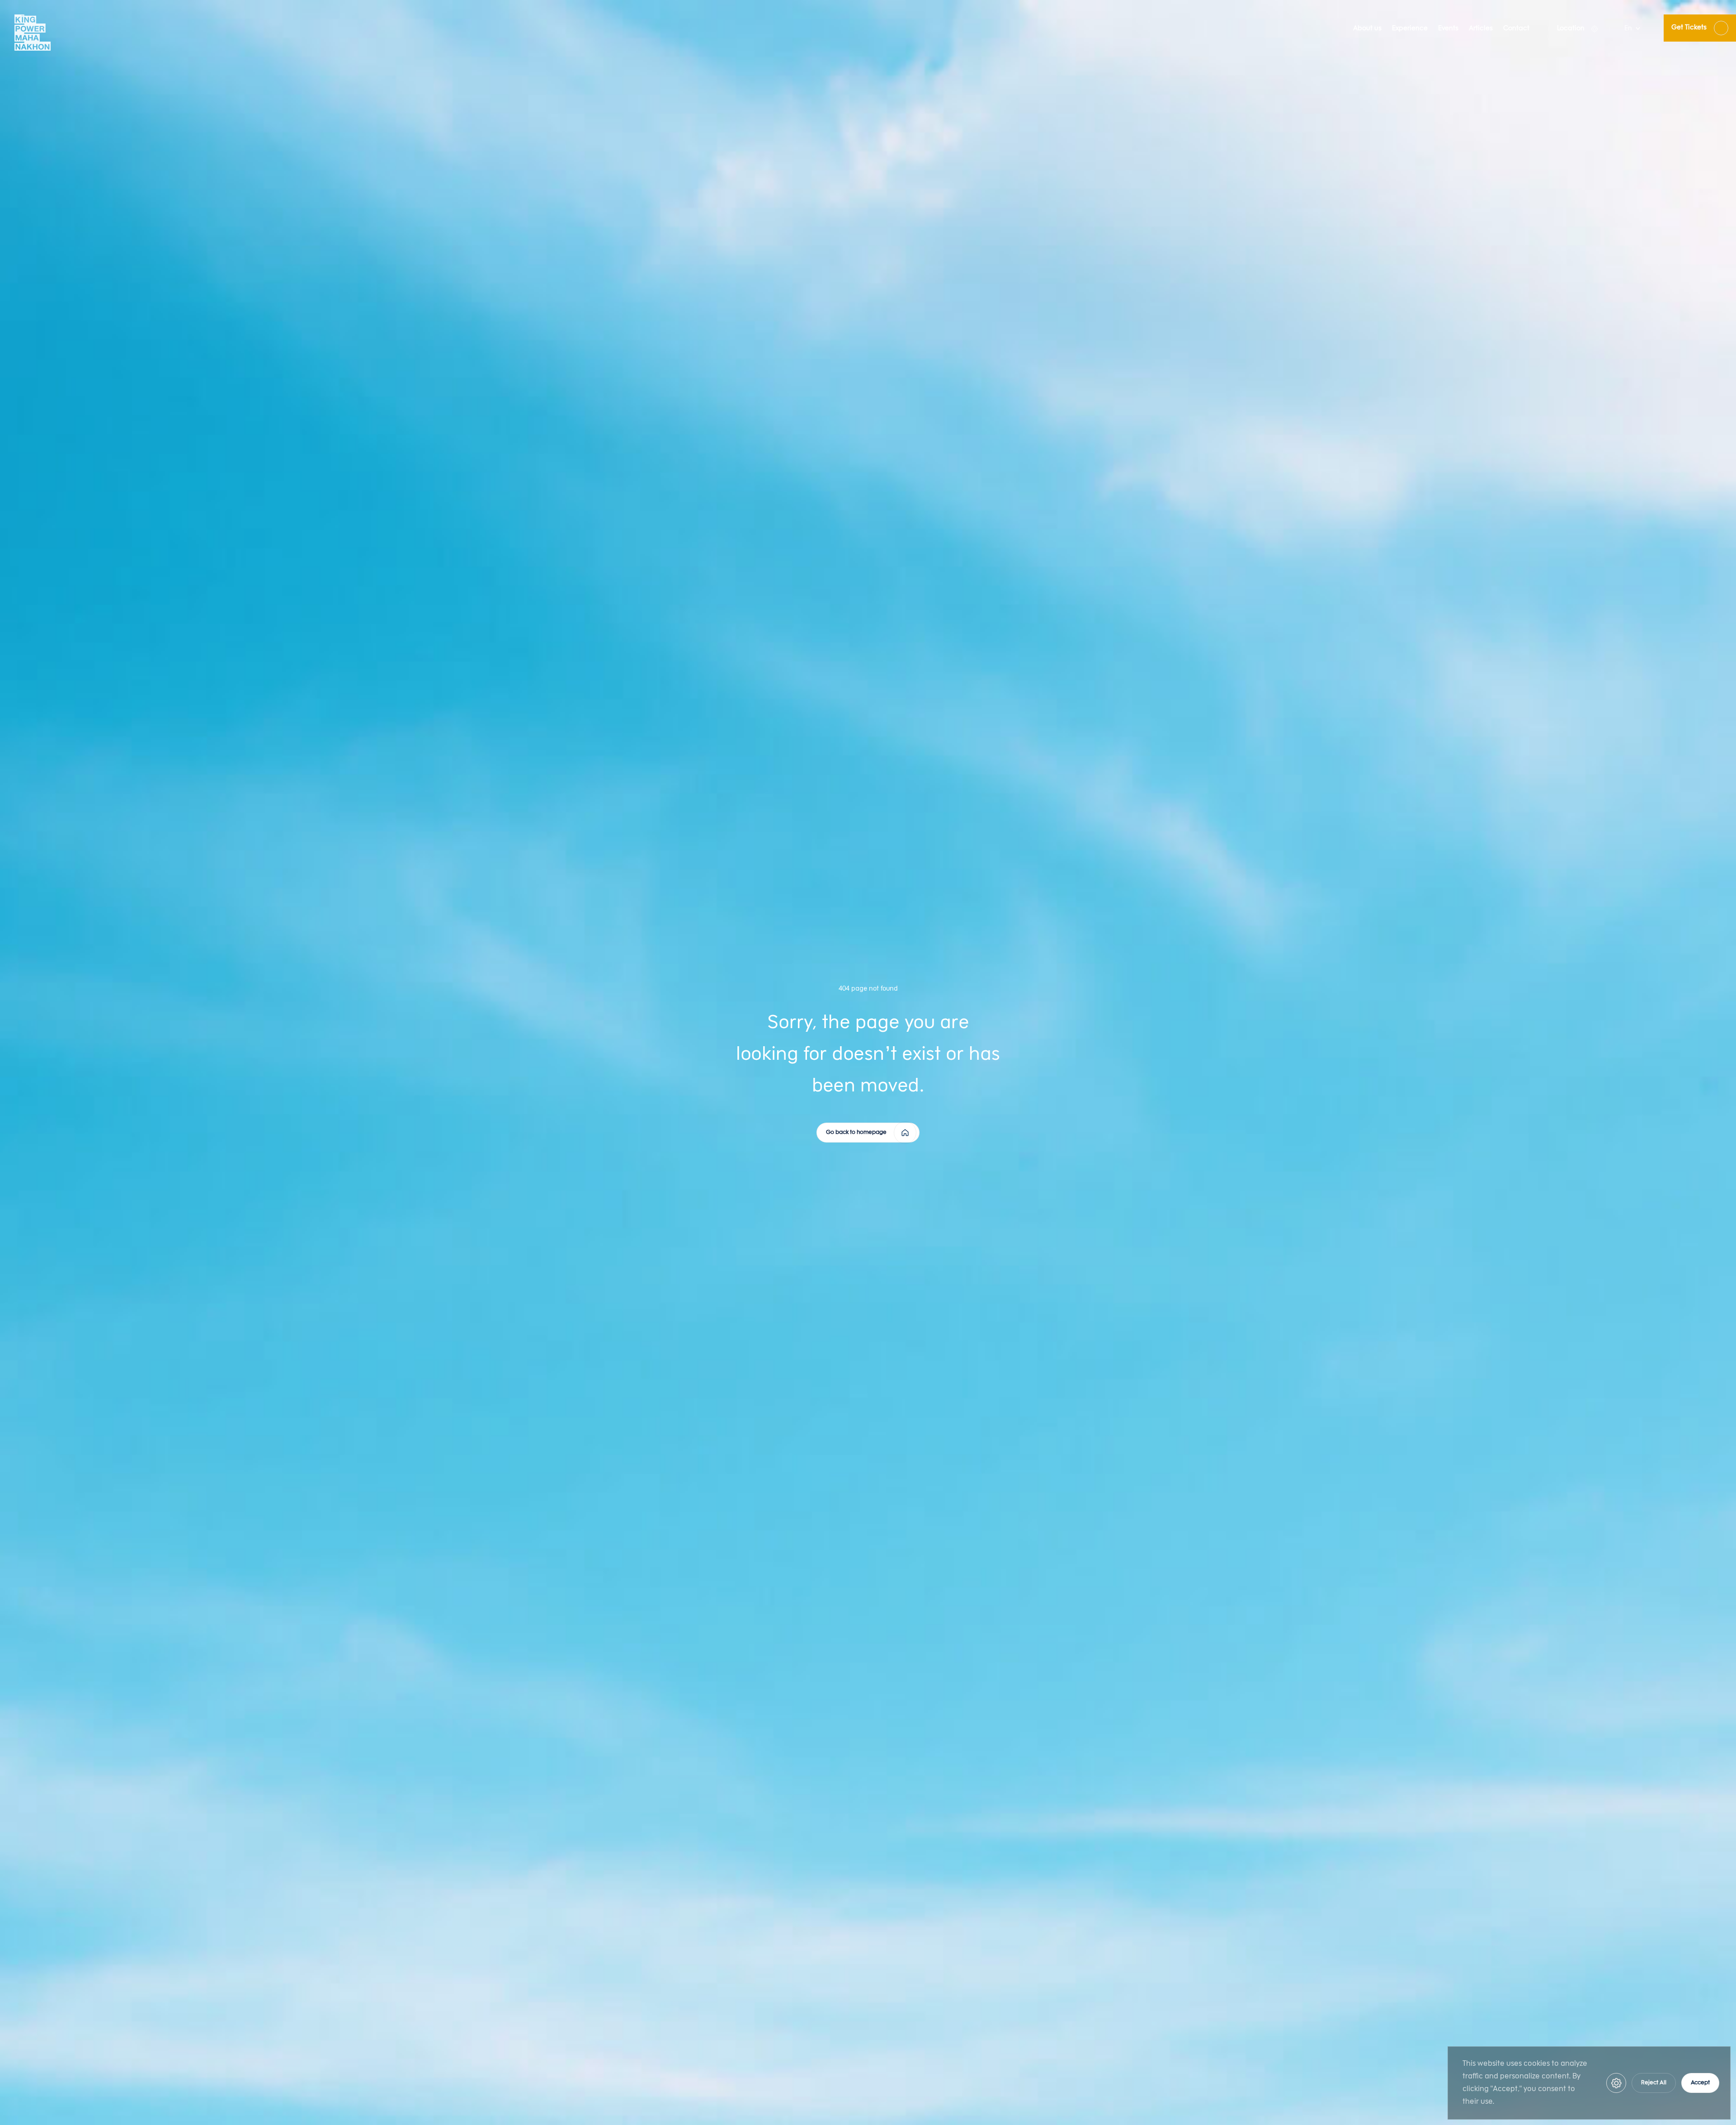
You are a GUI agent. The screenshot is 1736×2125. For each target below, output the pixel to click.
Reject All (1654, 2083)
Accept (1700, 2083)
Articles (1481, 29)
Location (1571, 29)
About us (1367, 29)
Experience (1410, 29)
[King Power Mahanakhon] (33, 33)
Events (1448, 29)
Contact (1516, 29)
